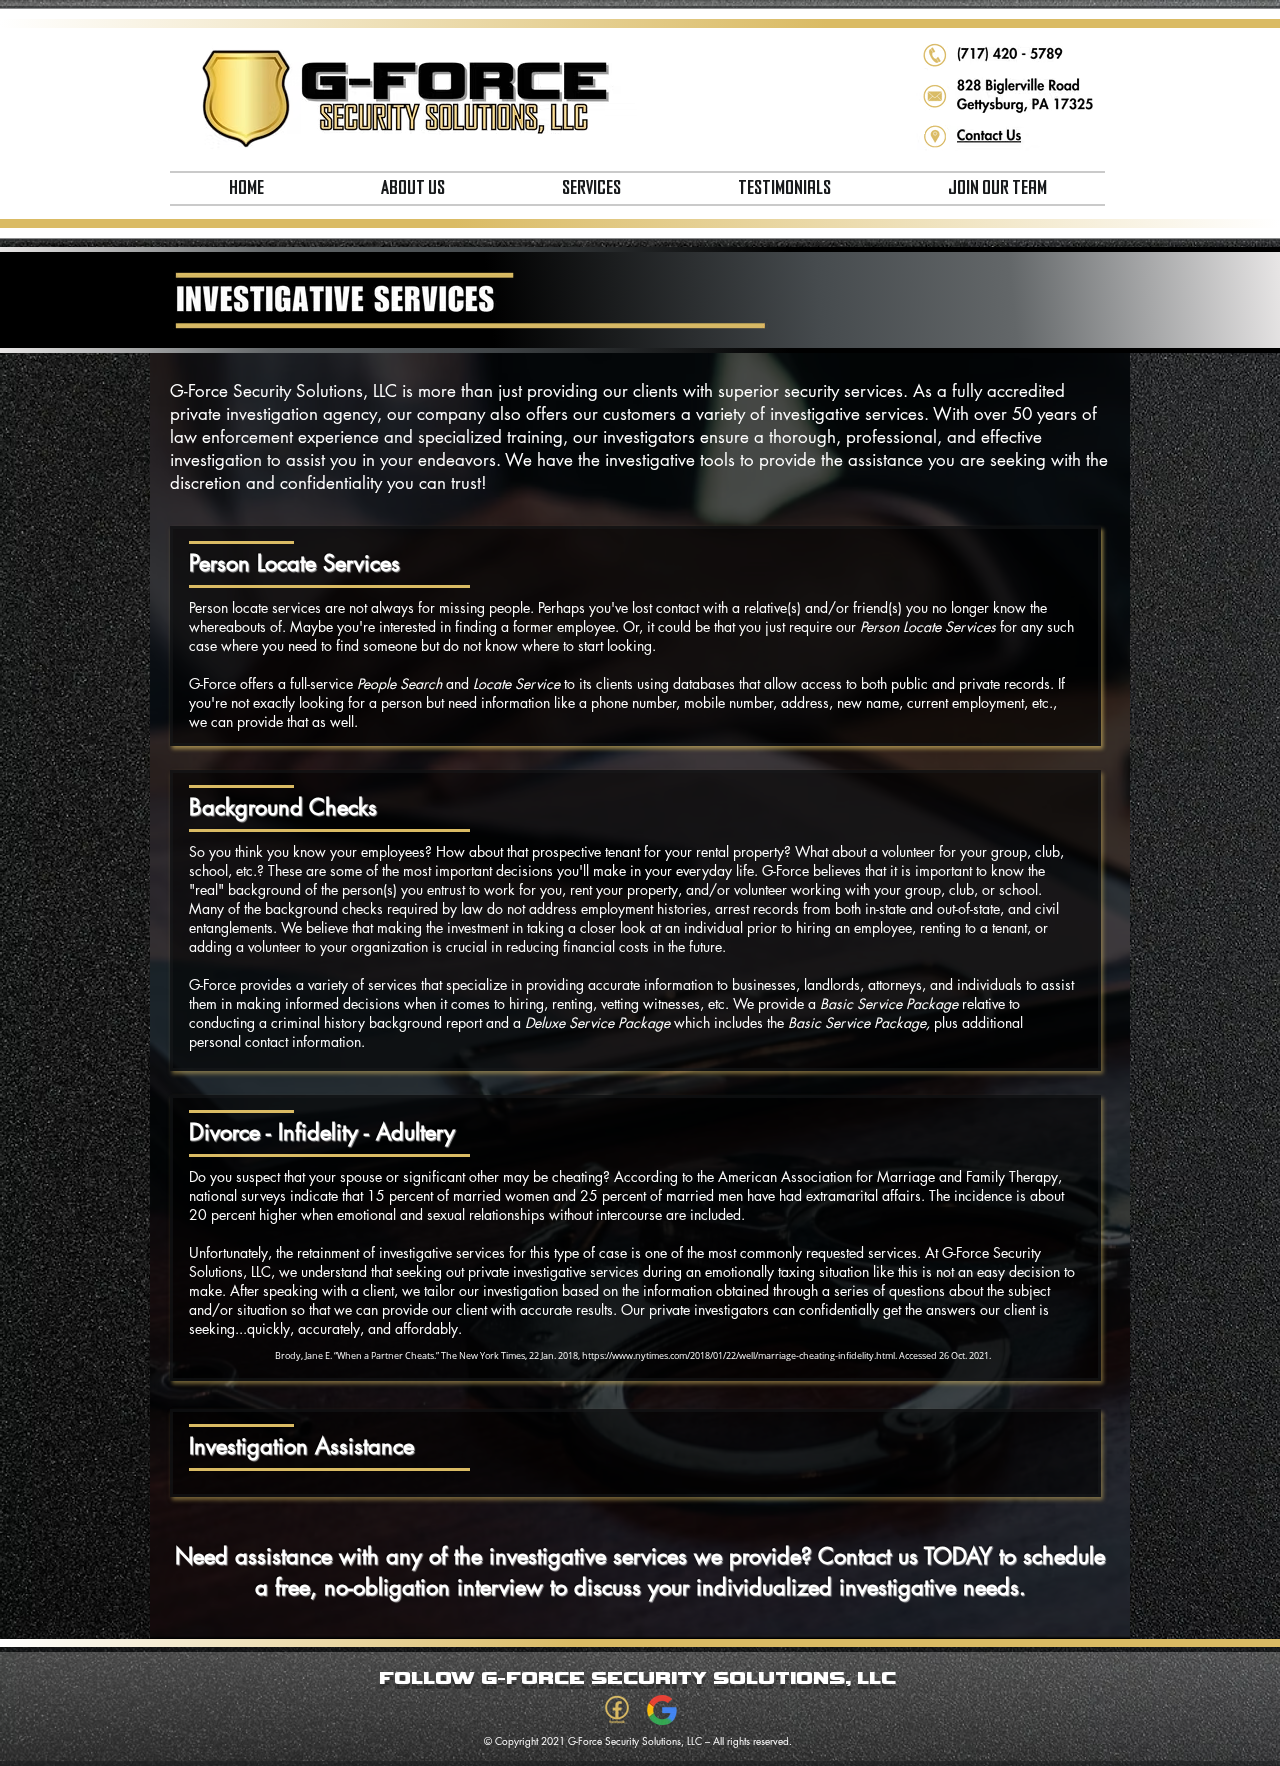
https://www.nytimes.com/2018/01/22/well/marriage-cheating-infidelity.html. (739, 1356)
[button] (412, 188)
